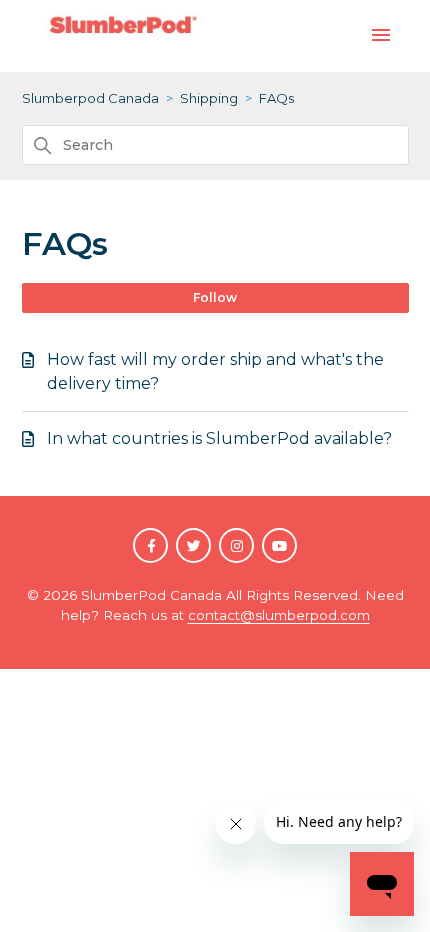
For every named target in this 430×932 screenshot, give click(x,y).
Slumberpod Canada (90, 98)
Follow (215, 297)
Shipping (209, 98)
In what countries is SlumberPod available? (219, 438)
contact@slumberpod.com (279, 615)
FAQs (276, 98)
